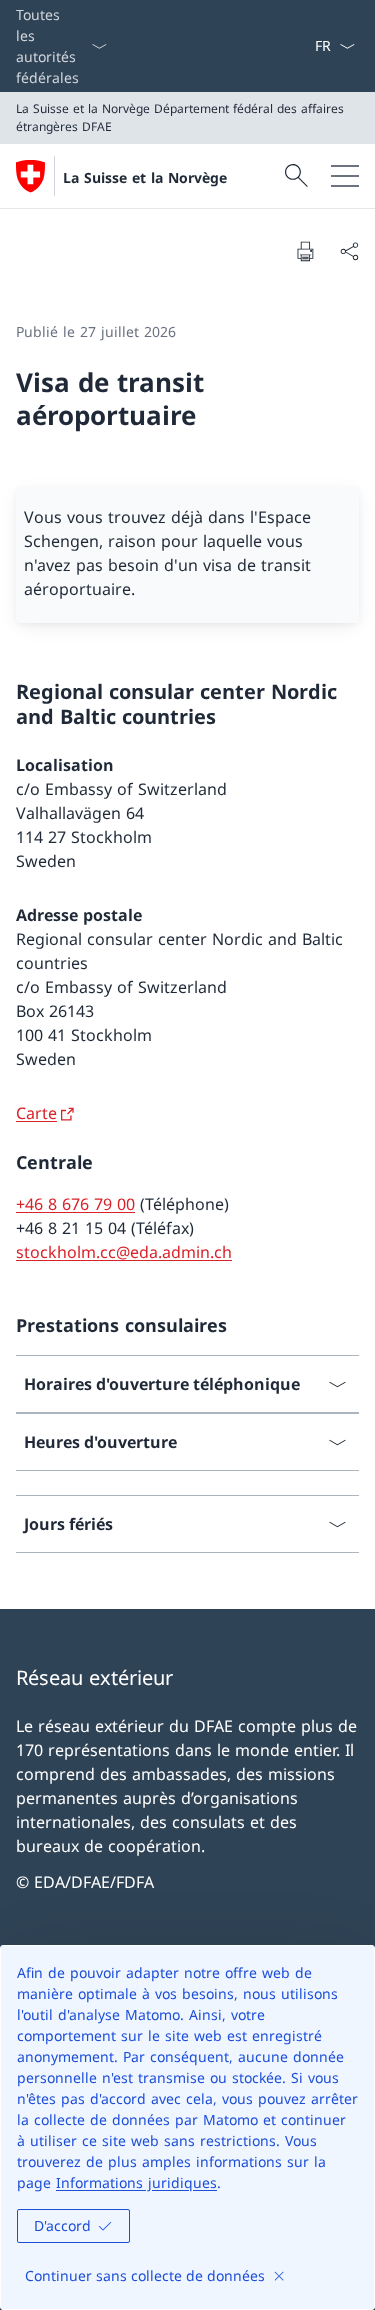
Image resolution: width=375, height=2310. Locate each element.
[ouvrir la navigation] (345, 176)
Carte (36, 1113)
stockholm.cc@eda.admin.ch (124, 1252)
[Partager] (349, 251)
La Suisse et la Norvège (145, 177)
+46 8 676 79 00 (75, 1204)
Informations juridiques (136, 2182)
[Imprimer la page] (305, 251)
